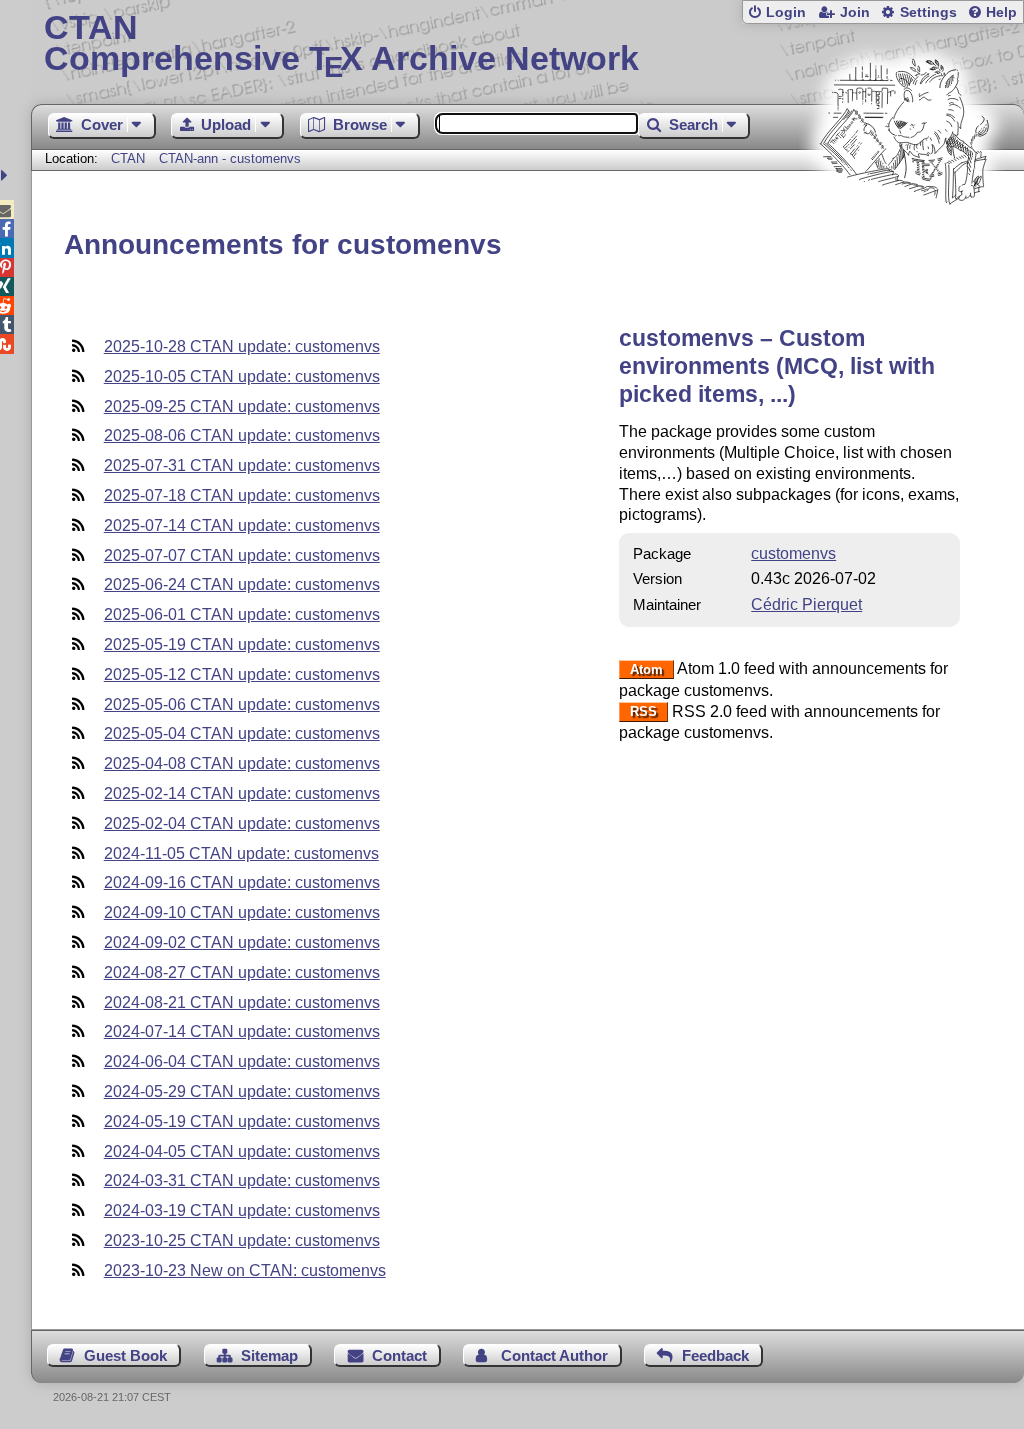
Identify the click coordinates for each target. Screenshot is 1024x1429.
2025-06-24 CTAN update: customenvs (242, 584)
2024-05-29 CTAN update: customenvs (242, 1091)
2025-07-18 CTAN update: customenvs (242, 495)
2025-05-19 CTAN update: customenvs (242, 644)
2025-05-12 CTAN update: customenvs (242, 674)
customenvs (793, 553)
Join (855, 12)
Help (1001, 12)
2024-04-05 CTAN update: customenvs (242, 1151)
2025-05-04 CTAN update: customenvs (242, 733)
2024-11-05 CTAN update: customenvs (241, 853)
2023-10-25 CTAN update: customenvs (242, 1240)
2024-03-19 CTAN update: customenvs (242, 1210)
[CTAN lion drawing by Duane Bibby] (904, 242)
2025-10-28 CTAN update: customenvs (242, 346)
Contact (399, 1355)
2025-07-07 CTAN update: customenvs (242, 555)
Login (786, 12)
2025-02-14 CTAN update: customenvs (242, 793)
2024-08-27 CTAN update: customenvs (242, 972)
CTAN (128, 158)
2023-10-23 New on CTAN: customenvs (245, 1270)
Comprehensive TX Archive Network (341, 45)
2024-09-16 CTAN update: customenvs (242, 882)
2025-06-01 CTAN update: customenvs (242, 614)
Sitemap (269, 1355)
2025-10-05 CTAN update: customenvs (242, 376)
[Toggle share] (6, 175)
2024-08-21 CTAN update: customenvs (242, 1002)
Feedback (715, 1355)
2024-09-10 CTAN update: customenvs (242, 912)
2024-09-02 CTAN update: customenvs (242, 942)
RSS (643, 712)
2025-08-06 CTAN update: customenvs (242, 435)
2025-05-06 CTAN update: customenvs (242, 704)
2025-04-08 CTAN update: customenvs (242, 763)
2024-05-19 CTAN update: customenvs (242, 1121)
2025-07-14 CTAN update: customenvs (242, 525)
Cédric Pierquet (806, 604)
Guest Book (125, 1355)
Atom (646, 669)
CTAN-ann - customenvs (230, 158)
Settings (928, 12)
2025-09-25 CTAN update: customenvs (242, 406)
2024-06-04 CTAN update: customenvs (242, 1061)
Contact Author (554, 1355)
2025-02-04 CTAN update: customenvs (242, 823)
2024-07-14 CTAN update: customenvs (242, 1031)
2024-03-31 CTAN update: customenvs (242, 1180)
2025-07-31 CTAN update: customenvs (242, 465)
